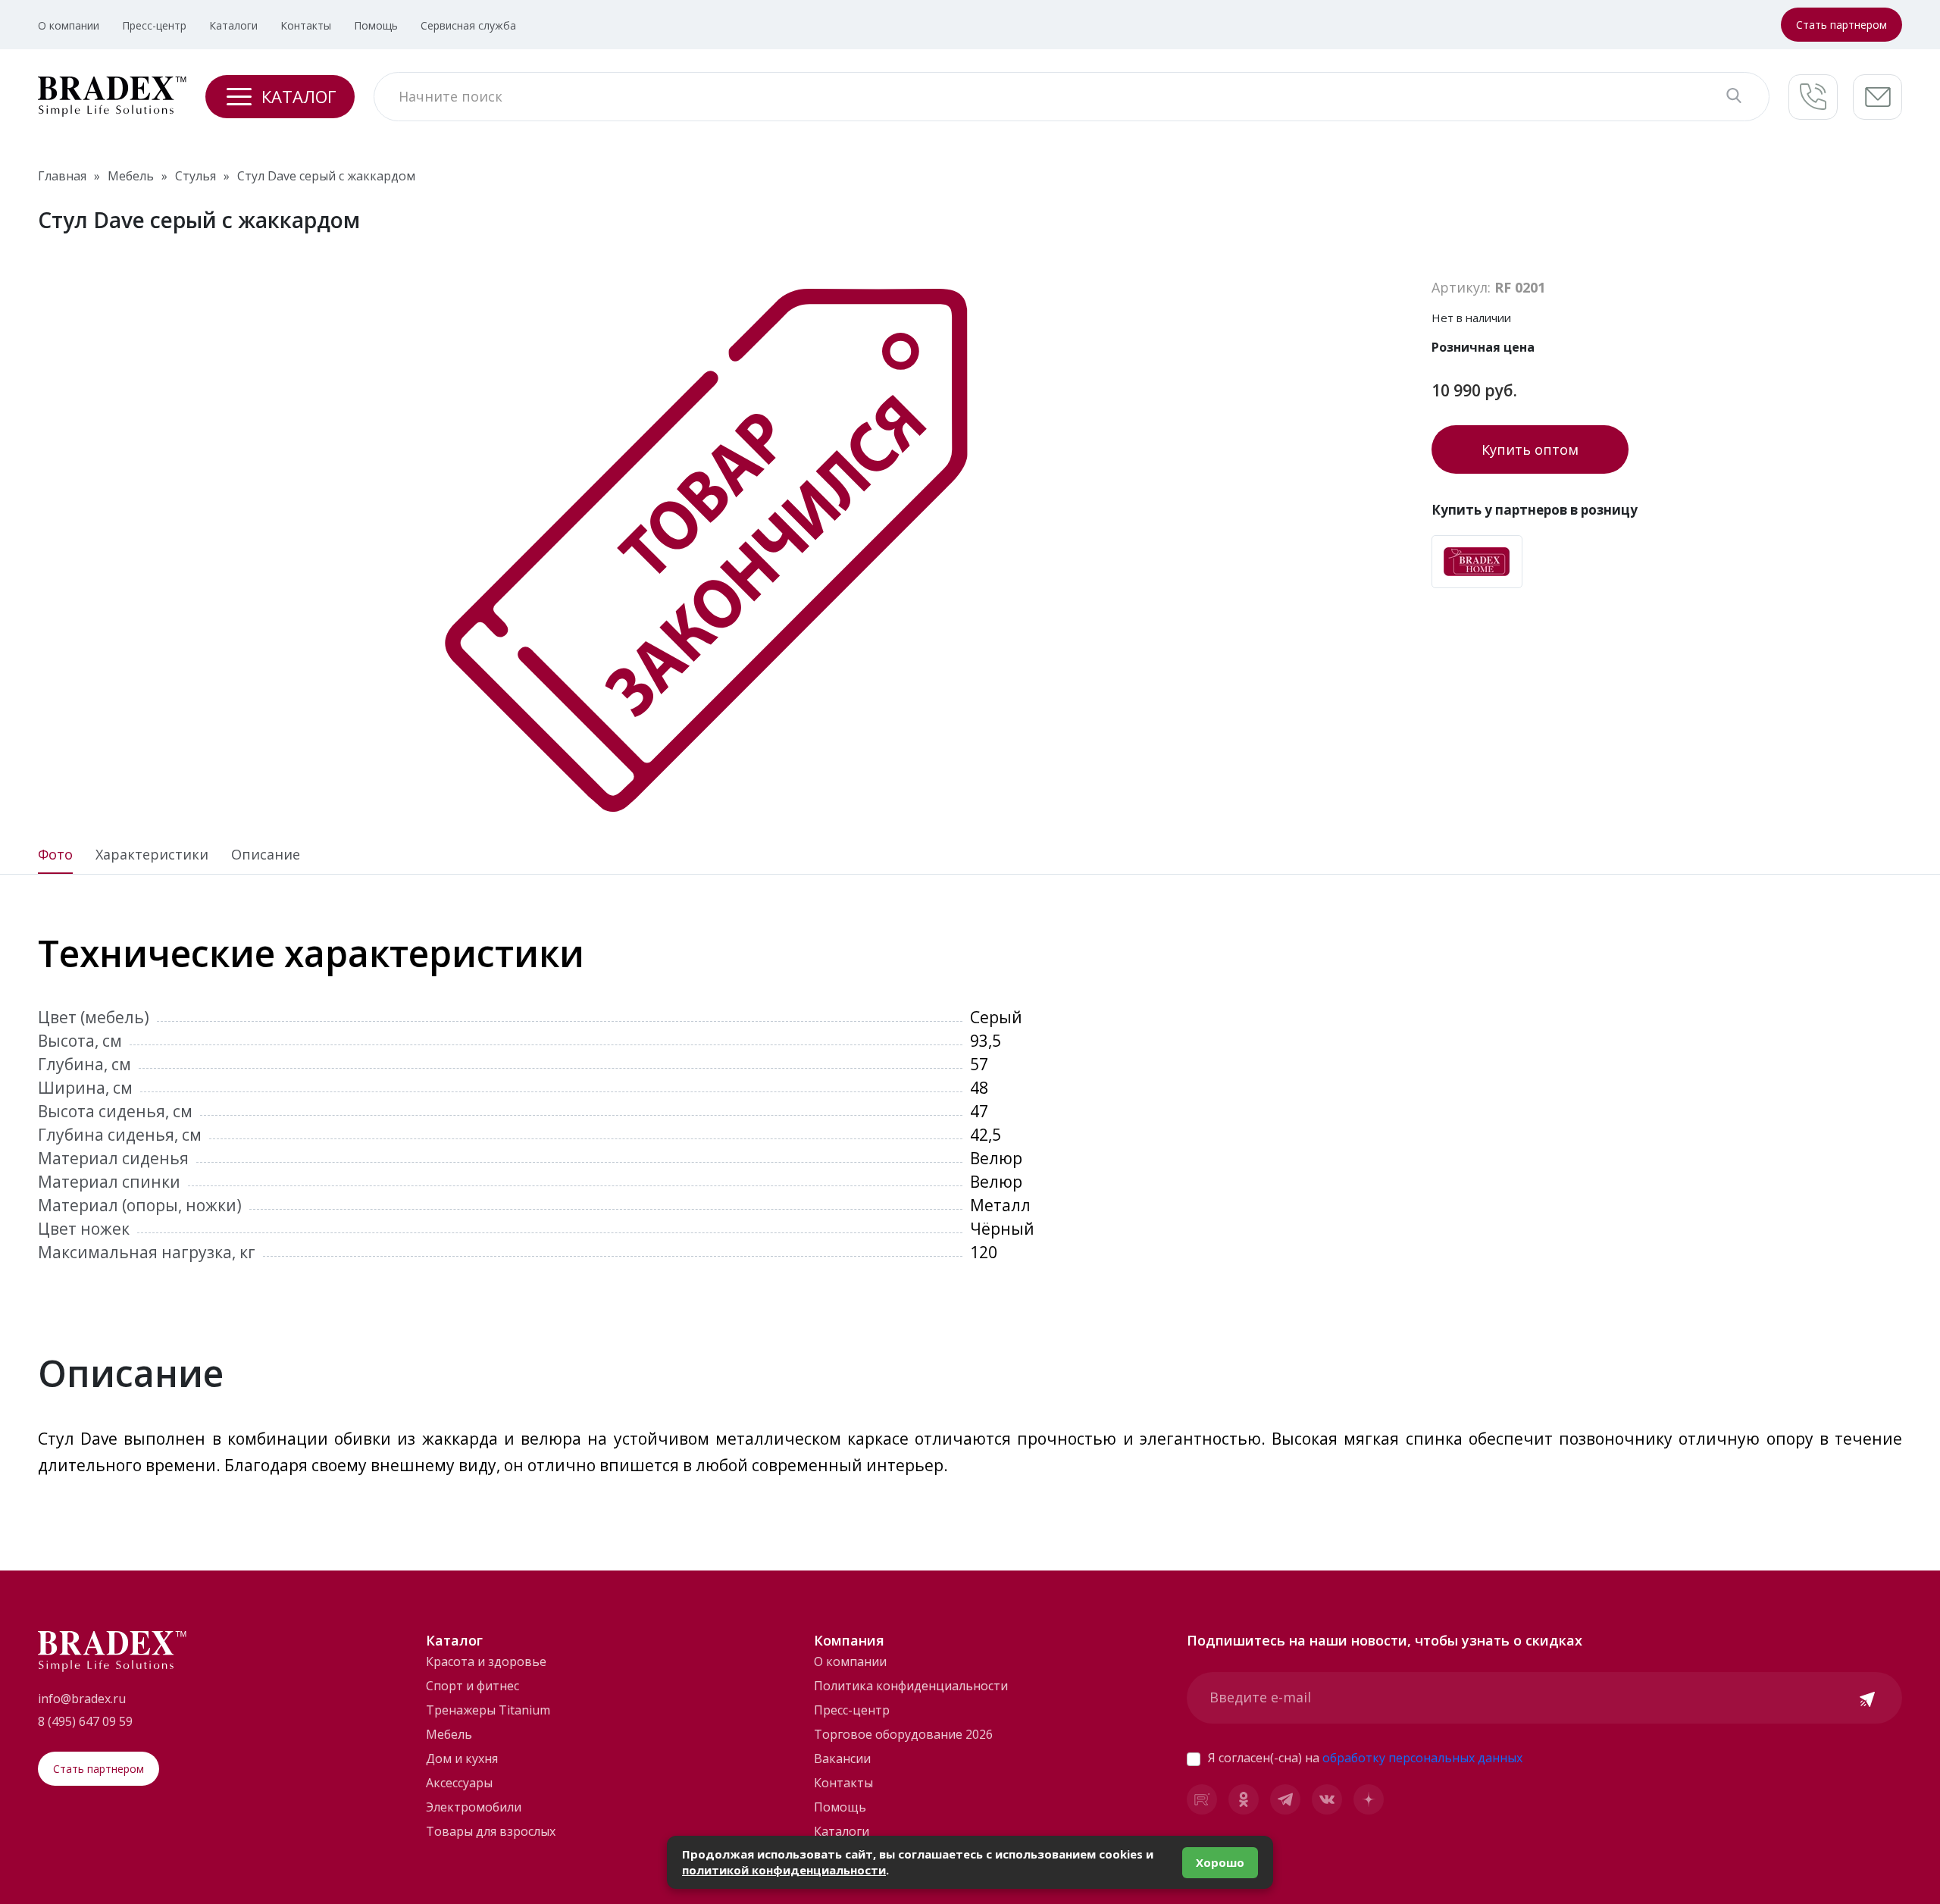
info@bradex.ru (82, 1699)
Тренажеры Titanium (488, 1710)
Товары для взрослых (491, 1831)
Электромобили (474, 1807)
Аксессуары (459, 1783)
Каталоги (233, 25)
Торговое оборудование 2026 (903, 1734)
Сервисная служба (468, 25)
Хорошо (1220, 1862)
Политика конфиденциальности (911, 1686)
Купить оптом (1530, 449)
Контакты (306, 25)
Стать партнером (1841, 25)
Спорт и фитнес (472, 1686)
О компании (69, 25)
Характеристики (152, 855)
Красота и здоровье (486, 1661)
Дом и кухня (462, 1758)
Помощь (376, 25)
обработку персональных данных (1422, 1758)
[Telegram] (1285, 1799)
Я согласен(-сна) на (1365, 1758)
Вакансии (842, 1758)
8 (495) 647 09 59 (85, 1721)
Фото (55, 855)
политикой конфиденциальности (784, 1870)
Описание (266, 855)
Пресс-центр (154, 25)
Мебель (449, 1734)
